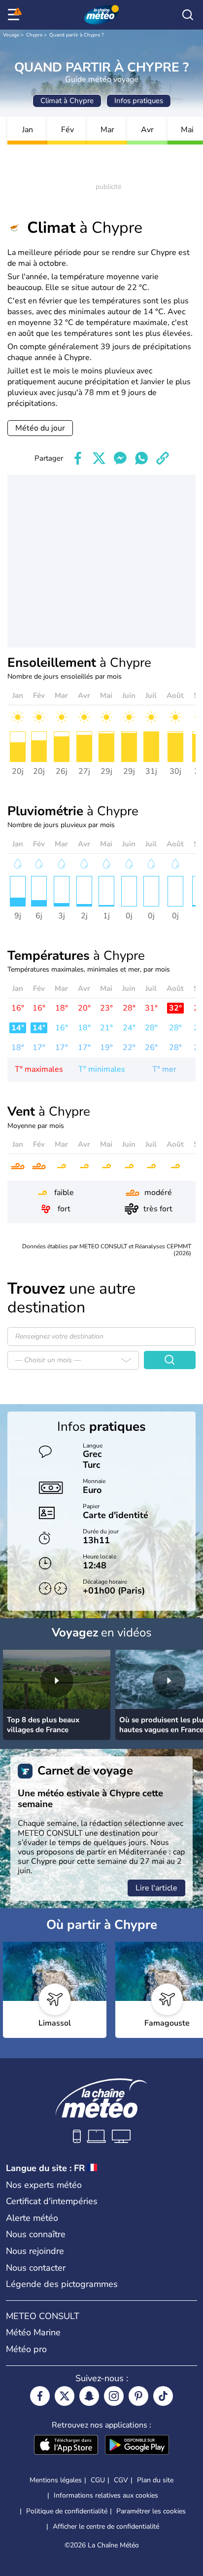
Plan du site (155, 2480)
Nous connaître (36, 2234)
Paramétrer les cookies (151, 2511)
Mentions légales (56, 2480)
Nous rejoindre (35, 2251)
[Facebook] (40, 2396)
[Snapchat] (89, 2396)
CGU (98, 2480)
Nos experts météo (44, 2185)
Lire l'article (156, 1888)
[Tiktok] (163, 2396)
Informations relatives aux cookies (106, 2495)
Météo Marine (33, 2332)
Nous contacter (36, 2268)
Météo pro (26, 2349)
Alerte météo (32, 2218)
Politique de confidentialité (67, 2511)
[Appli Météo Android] (137, 2446)
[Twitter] (65, 2396)
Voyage (11, 35)
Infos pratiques (139, 101)
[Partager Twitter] (99, 458)
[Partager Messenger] (120, 458)
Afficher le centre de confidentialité (106, 2527)
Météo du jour (40, 428)
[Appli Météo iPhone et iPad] (66, 2446)
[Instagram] (114, 2396)
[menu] (15, 15)
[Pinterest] (138, 2396)
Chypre (34, 35)
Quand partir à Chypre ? (76, 35)
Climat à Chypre (67, 101)
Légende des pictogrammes (62, 2284)
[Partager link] (163, 458)
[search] (188, 15)
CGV (121, 2480)
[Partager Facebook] (78, 458)
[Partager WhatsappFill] (141, 458)
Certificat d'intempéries (52, 2201)
